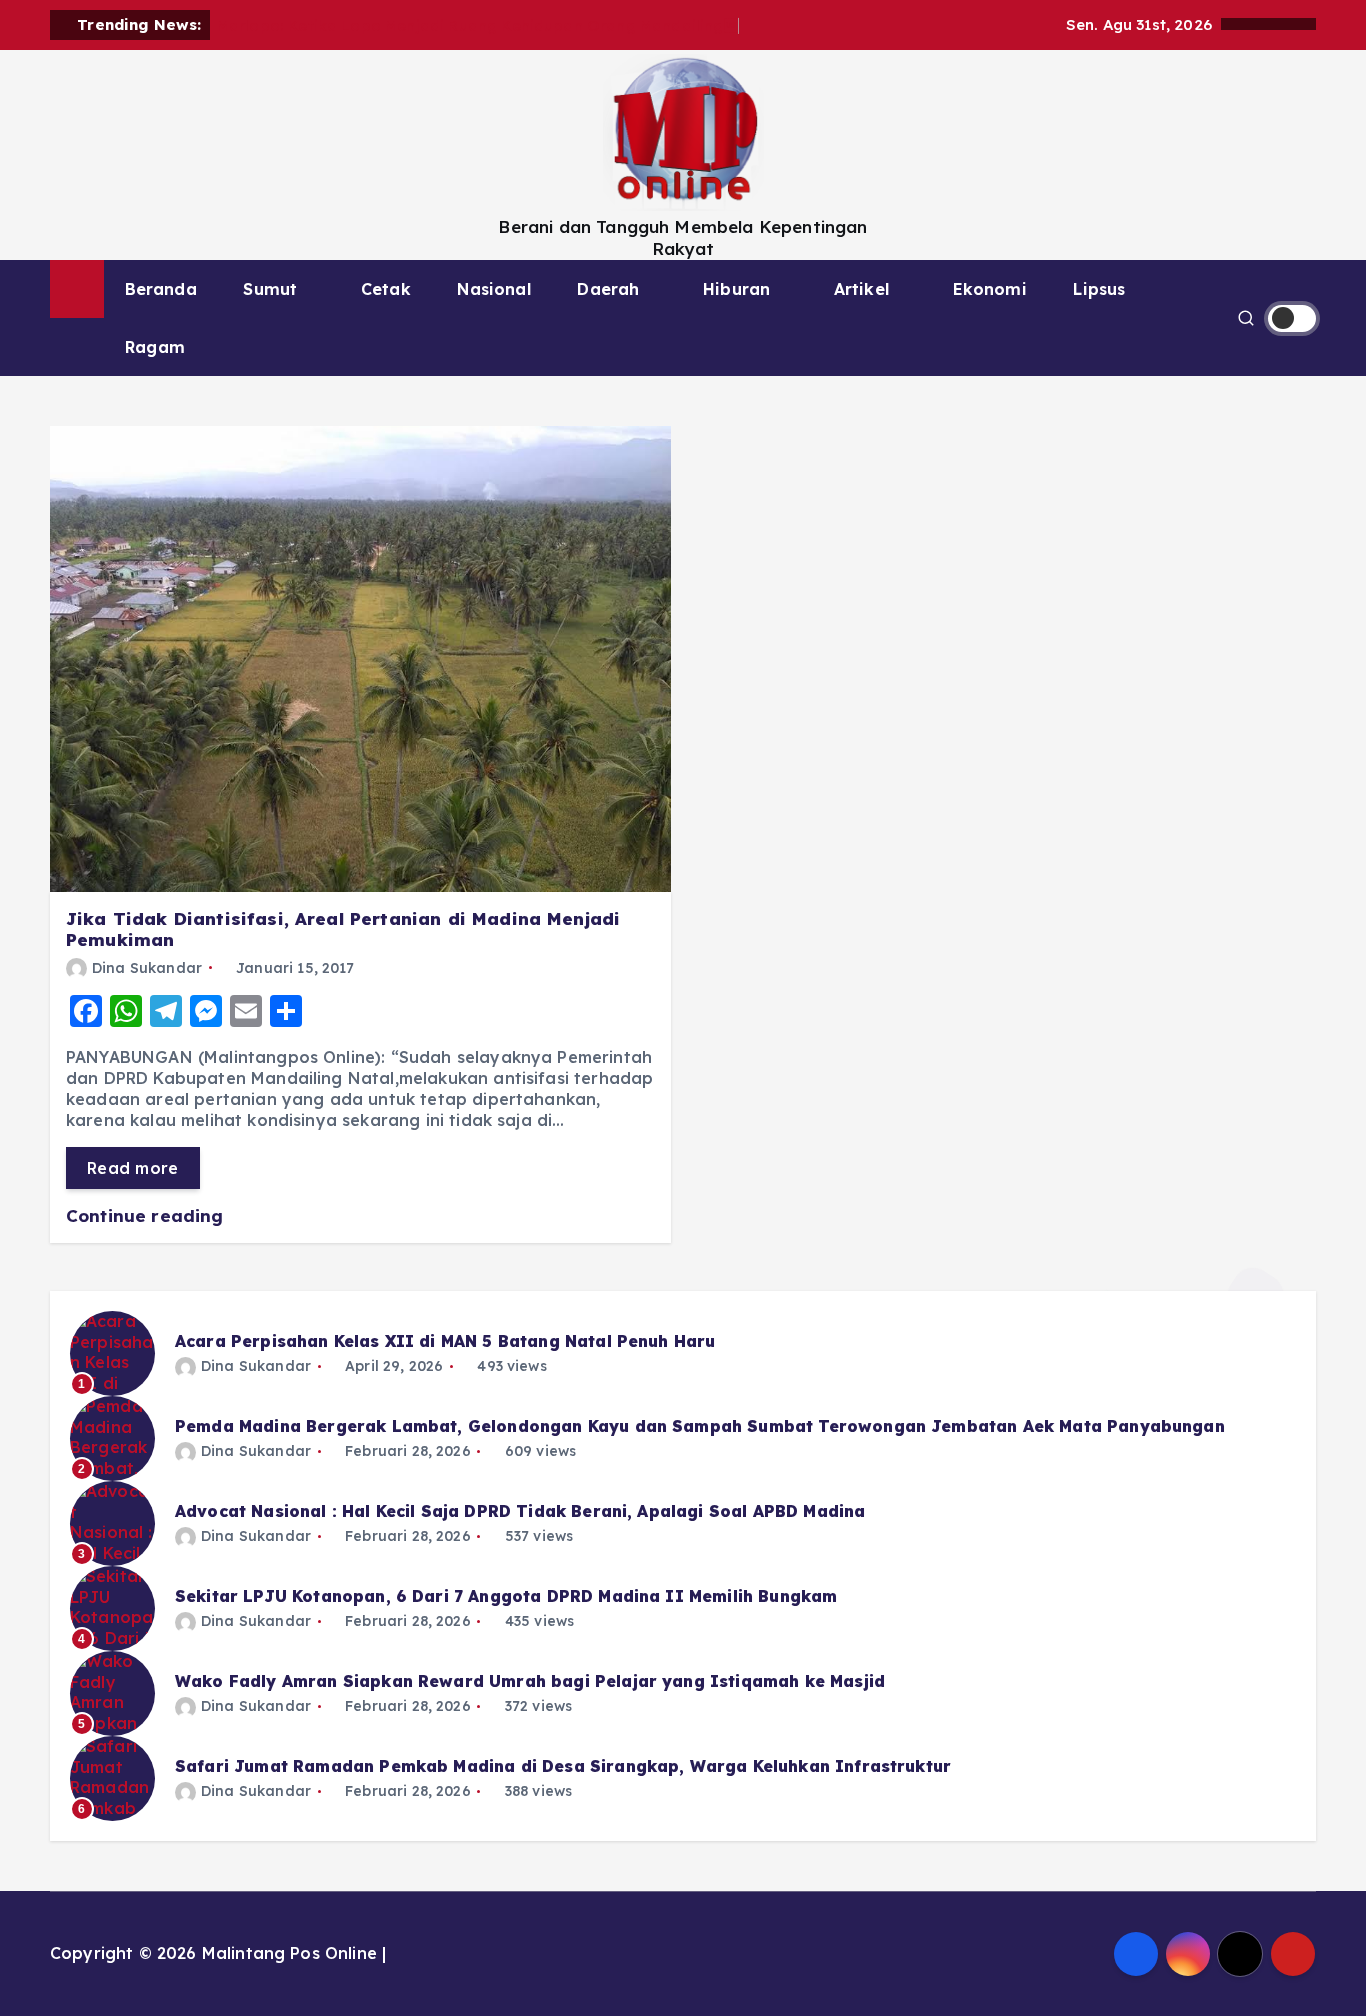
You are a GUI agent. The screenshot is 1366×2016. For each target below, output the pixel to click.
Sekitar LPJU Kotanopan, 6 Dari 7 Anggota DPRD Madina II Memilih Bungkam (506, 1596)
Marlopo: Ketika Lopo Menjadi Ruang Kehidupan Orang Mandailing (478, 25)
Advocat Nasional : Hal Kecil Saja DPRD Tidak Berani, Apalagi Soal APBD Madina (520, 1511)
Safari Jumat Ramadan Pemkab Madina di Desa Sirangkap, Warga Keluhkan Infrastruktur (563, 1766)
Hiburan (736, 289)
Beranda (161, 289)
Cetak (386, 289)
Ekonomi (990, 289)
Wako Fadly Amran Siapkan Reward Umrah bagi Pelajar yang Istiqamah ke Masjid (530, 1681)
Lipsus (1099, 289)
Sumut (270, 289)
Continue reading (147, 1215)
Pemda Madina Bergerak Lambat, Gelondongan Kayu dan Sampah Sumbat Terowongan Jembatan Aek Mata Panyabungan (700, 1426)
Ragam (155, 347)
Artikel (861, 289)
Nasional (493, 289)
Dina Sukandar (147, 968)
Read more (133, 1168)
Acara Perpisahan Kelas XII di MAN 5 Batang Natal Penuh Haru (445, 1341)
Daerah (608, 289)
